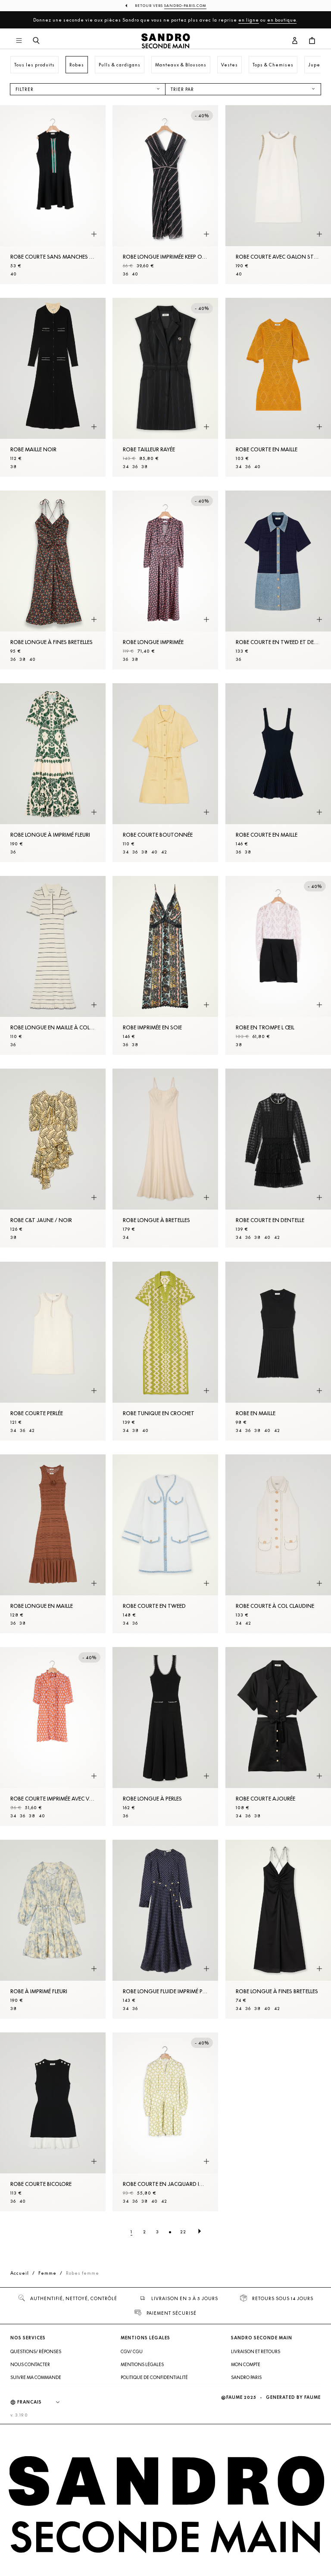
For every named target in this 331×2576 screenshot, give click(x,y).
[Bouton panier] (312, 41)
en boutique (282, 20)
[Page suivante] (200, 2232)
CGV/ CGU (132, 2351)
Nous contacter (30, 2364)
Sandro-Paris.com (185, 6)
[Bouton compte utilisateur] (295, 41)
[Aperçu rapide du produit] (94, 234)
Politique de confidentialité (154, 2377)
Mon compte (246, 2364)
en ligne (249, 20)
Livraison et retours (256, 2351)
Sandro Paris (246, 2377)
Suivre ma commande (36, 2377)
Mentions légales (142, 2364)
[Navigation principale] (19, 41)
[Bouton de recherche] (36, 41)
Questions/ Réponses (36, 2351)
